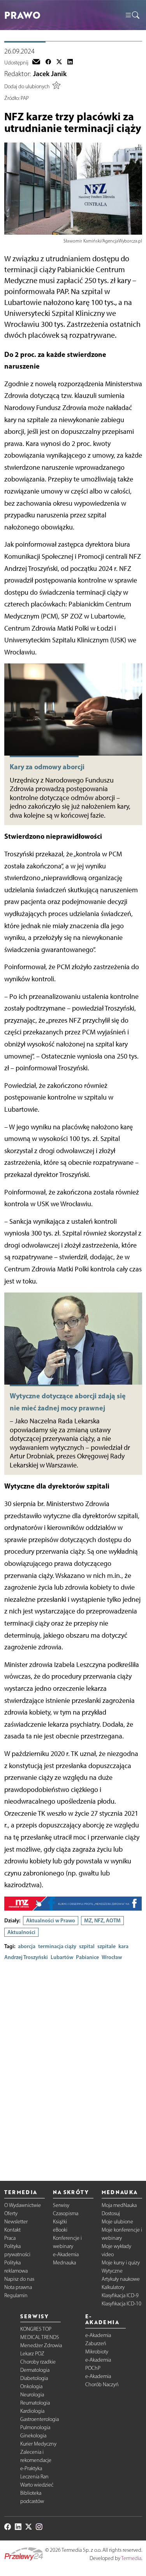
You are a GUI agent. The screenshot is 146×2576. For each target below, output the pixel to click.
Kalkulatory (113, 2287)
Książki (60, 2222)
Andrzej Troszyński (26, 1957)
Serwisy (61, 2205)
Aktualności (21, 1932)
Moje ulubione (117, 2222)
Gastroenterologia (40, 2419)
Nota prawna (18, 2287)
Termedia (131, 2558)
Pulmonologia (35, 2427)
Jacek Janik (50, 74)
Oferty (11, 2213)
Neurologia (32, 2395)
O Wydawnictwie (23, 2205)
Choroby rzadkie (38, 2362)
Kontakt (12, 2230)
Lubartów (62, 1957)
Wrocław (112, 1957)
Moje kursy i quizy (121, 2263)
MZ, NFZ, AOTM (102, 1920)
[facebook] (48, 62)
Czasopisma (66, 2213)
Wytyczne (112, 2271)
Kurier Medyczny (38, 2444)
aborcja (27, 1946)
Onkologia (31, 2386)
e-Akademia (66, 2254)
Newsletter (16, 2222)
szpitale (106, 1946)
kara (123, 1946)
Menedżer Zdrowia (41, 2345)
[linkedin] (70, 62)
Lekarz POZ (32, 2354)
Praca (10, 2238)
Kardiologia (32, 2411)
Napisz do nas (19, 2279)
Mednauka (64, 2263)
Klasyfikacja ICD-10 (121, 2304)
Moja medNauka (119, 2205)
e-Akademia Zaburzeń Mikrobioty (98, 2343)
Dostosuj (111, 2213)
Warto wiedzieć (37, 2485)
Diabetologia (34, 2378)
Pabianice (87, 1957)
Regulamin (16, 2295)
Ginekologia (33, 2436)
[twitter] (59, 62)
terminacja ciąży (57, 1946)
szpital (87, 1946)
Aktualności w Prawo (51, 1920)
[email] (36, 62)
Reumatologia (35, 2403)
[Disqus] (73, 2064)
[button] (132, 15)
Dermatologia (35, 2370)
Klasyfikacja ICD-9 (120, 2295)
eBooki (60, 2230)
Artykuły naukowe (121, 2279)
